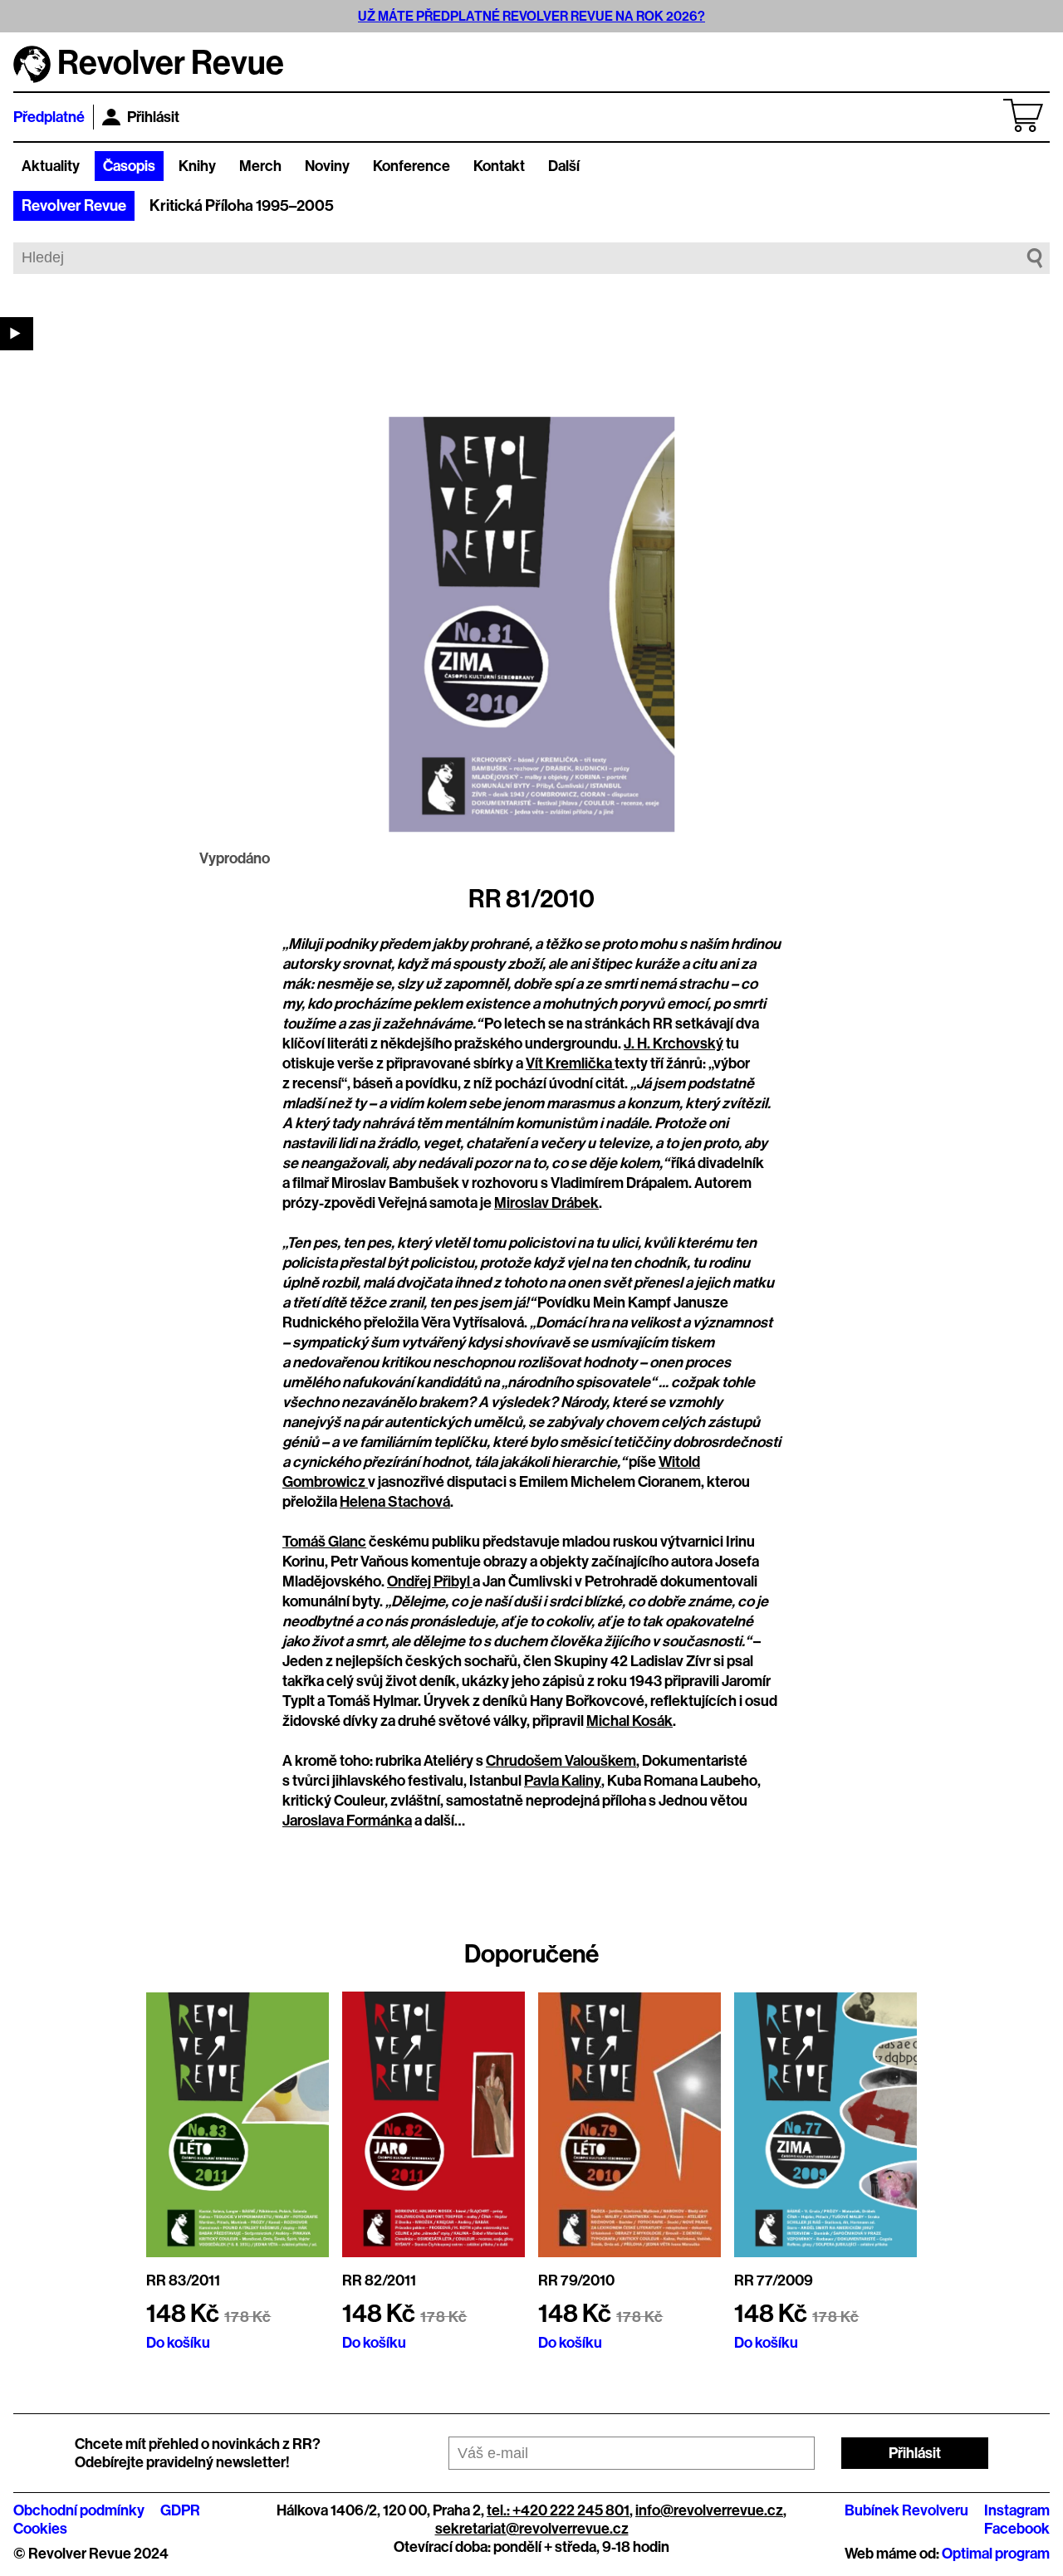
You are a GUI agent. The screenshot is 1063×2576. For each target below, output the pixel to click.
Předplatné (49, 117)
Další (564, 166)
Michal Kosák (629, 1721)
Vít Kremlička (570, 1063)
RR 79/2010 (576, 2280)
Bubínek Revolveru (906, 2510)
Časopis (129, 166)
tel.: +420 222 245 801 (558, 2510)
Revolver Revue (74, 206)
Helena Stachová (395, 1502)
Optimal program (996, 2554)
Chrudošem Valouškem (561, 1761)
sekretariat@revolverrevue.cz (532, 2529)
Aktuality (51, 166)
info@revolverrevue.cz (709, 2510)
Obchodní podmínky (79, 2510)
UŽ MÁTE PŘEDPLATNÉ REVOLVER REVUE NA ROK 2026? (531, 16)
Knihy (197, 166)
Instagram (1017, 2510)
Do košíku (178, 2343)
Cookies (40, 2529)
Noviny (327, 166)
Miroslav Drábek (546, 1203)
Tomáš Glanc (324, 1542)
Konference (411, 166)
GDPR (180, 2510)
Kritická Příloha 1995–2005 (242, 206)
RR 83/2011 (183, 2280)
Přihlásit (153, 117)
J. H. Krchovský (674, 1044)
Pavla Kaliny (563, 1781)
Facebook (1017, 2529)
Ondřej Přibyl (430, 1581)
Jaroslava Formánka (347, 1821)
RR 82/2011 (379, 2280)
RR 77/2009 (774, 2280)
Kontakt (499, 166)
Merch (260, 166)
